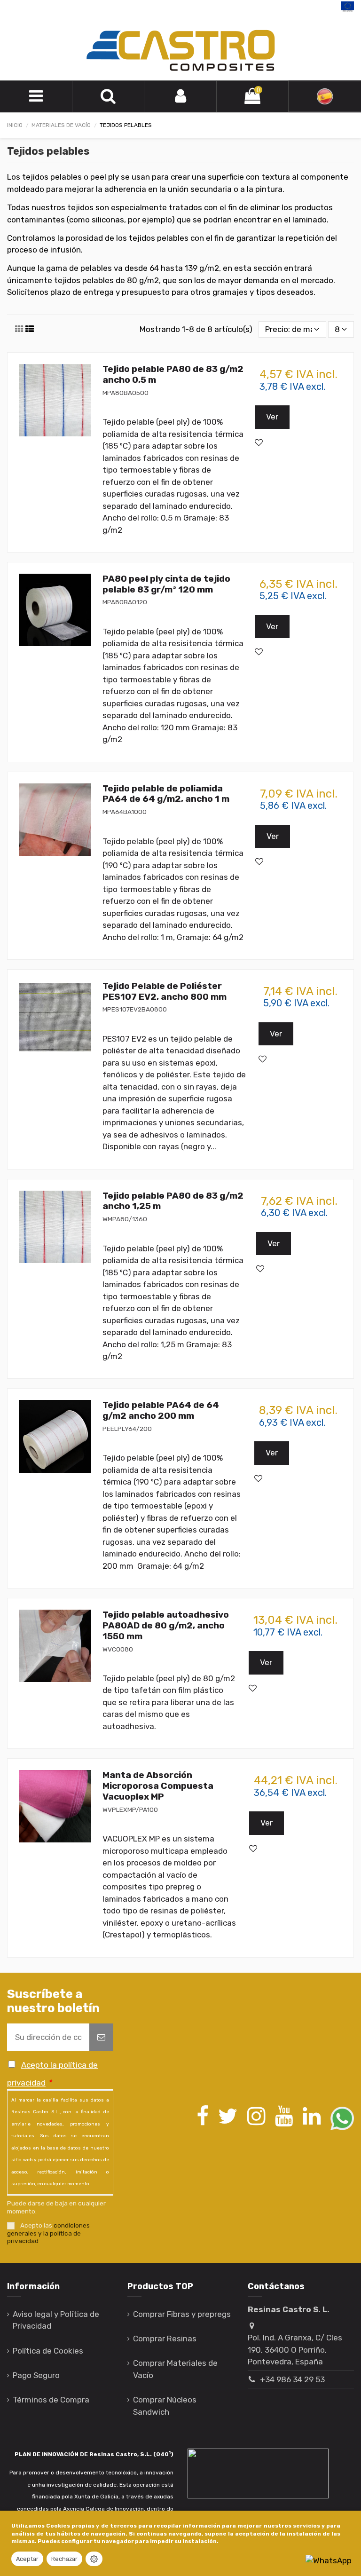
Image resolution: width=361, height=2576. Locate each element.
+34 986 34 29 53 (292, 2379)
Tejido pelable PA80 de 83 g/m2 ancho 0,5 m (173, 374)
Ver (272, 417)
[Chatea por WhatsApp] (329, 2560)
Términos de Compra (51, 2400)
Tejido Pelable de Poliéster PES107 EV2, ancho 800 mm (165, 991)
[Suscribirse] (101, 2038)
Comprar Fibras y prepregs (182, 2314)
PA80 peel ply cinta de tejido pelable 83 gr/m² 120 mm (166, 584)
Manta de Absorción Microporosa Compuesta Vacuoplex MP (158, 1786)
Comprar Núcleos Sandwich (165, 2406)
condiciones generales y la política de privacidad (48, 2233)
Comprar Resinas (165, 2339)
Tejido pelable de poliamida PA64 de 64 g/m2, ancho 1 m (166, 794)
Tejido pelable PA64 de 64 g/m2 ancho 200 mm (161, 1410)
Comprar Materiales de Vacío (175, 2369)
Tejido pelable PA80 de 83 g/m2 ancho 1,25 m (173, 1201)
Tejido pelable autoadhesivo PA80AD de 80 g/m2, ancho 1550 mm (166, 1625)
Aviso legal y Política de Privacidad (56, 2320)
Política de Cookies (48, 2351)
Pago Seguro (36, 2375)
